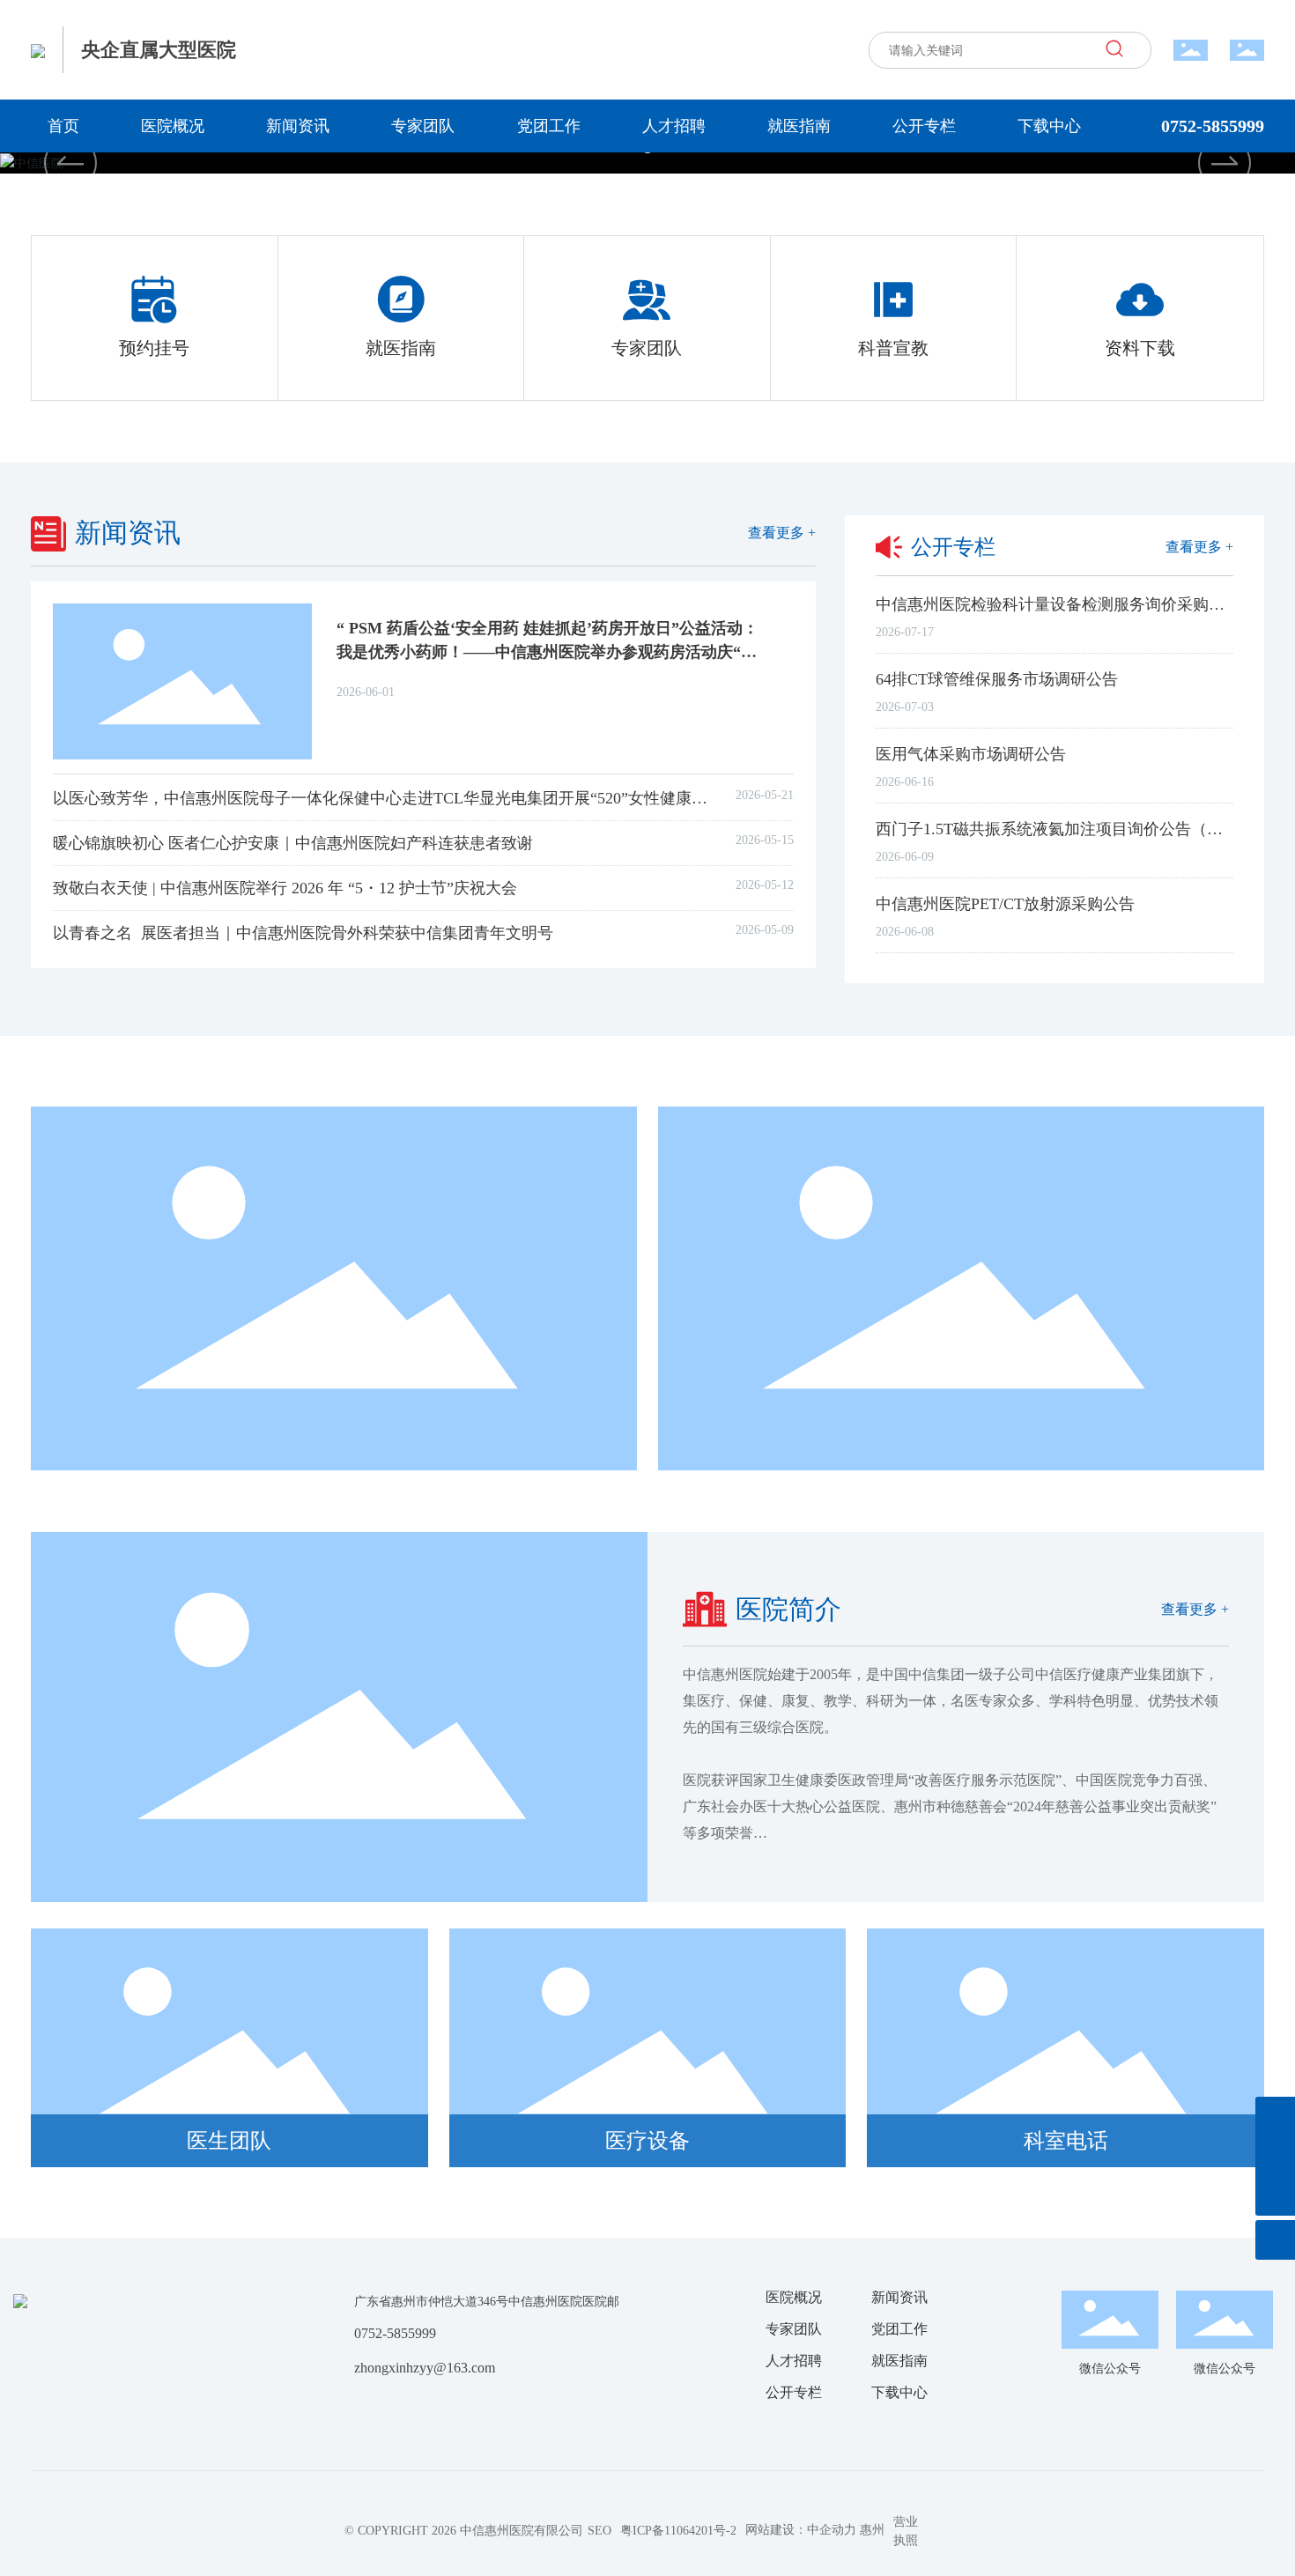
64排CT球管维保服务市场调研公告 (997, 679)
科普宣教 (893, 348)
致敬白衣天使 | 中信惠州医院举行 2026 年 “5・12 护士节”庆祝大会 (285, 888)
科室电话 (1066, 2141)
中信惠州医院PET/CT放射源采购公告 (1005, 904)
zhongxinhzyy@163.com (425, 2368)
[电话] (1275, 2117)
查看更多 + (782, 533)
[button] (1225, 163)
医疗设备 (647, 2141)
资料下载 (1140, 348)
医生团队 (229, 2141)
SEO (599, 2531)
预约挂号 (154, 348)
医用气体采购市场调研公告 (971, 754)
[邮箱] (1275, 2156)
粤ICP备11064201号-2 (678, 2531)
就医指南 (401, 348)
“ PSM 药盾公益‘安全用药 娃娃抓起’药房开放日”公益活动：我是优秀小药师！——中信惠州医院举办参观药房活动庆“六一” (548, 652)
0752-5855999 (1213, 126)
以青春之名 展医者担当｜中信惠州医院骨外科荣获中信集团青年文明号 (303, 933)
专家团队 (647, 348)
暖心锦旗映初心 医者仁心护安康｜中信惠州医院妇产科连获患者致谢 (293, 843)
